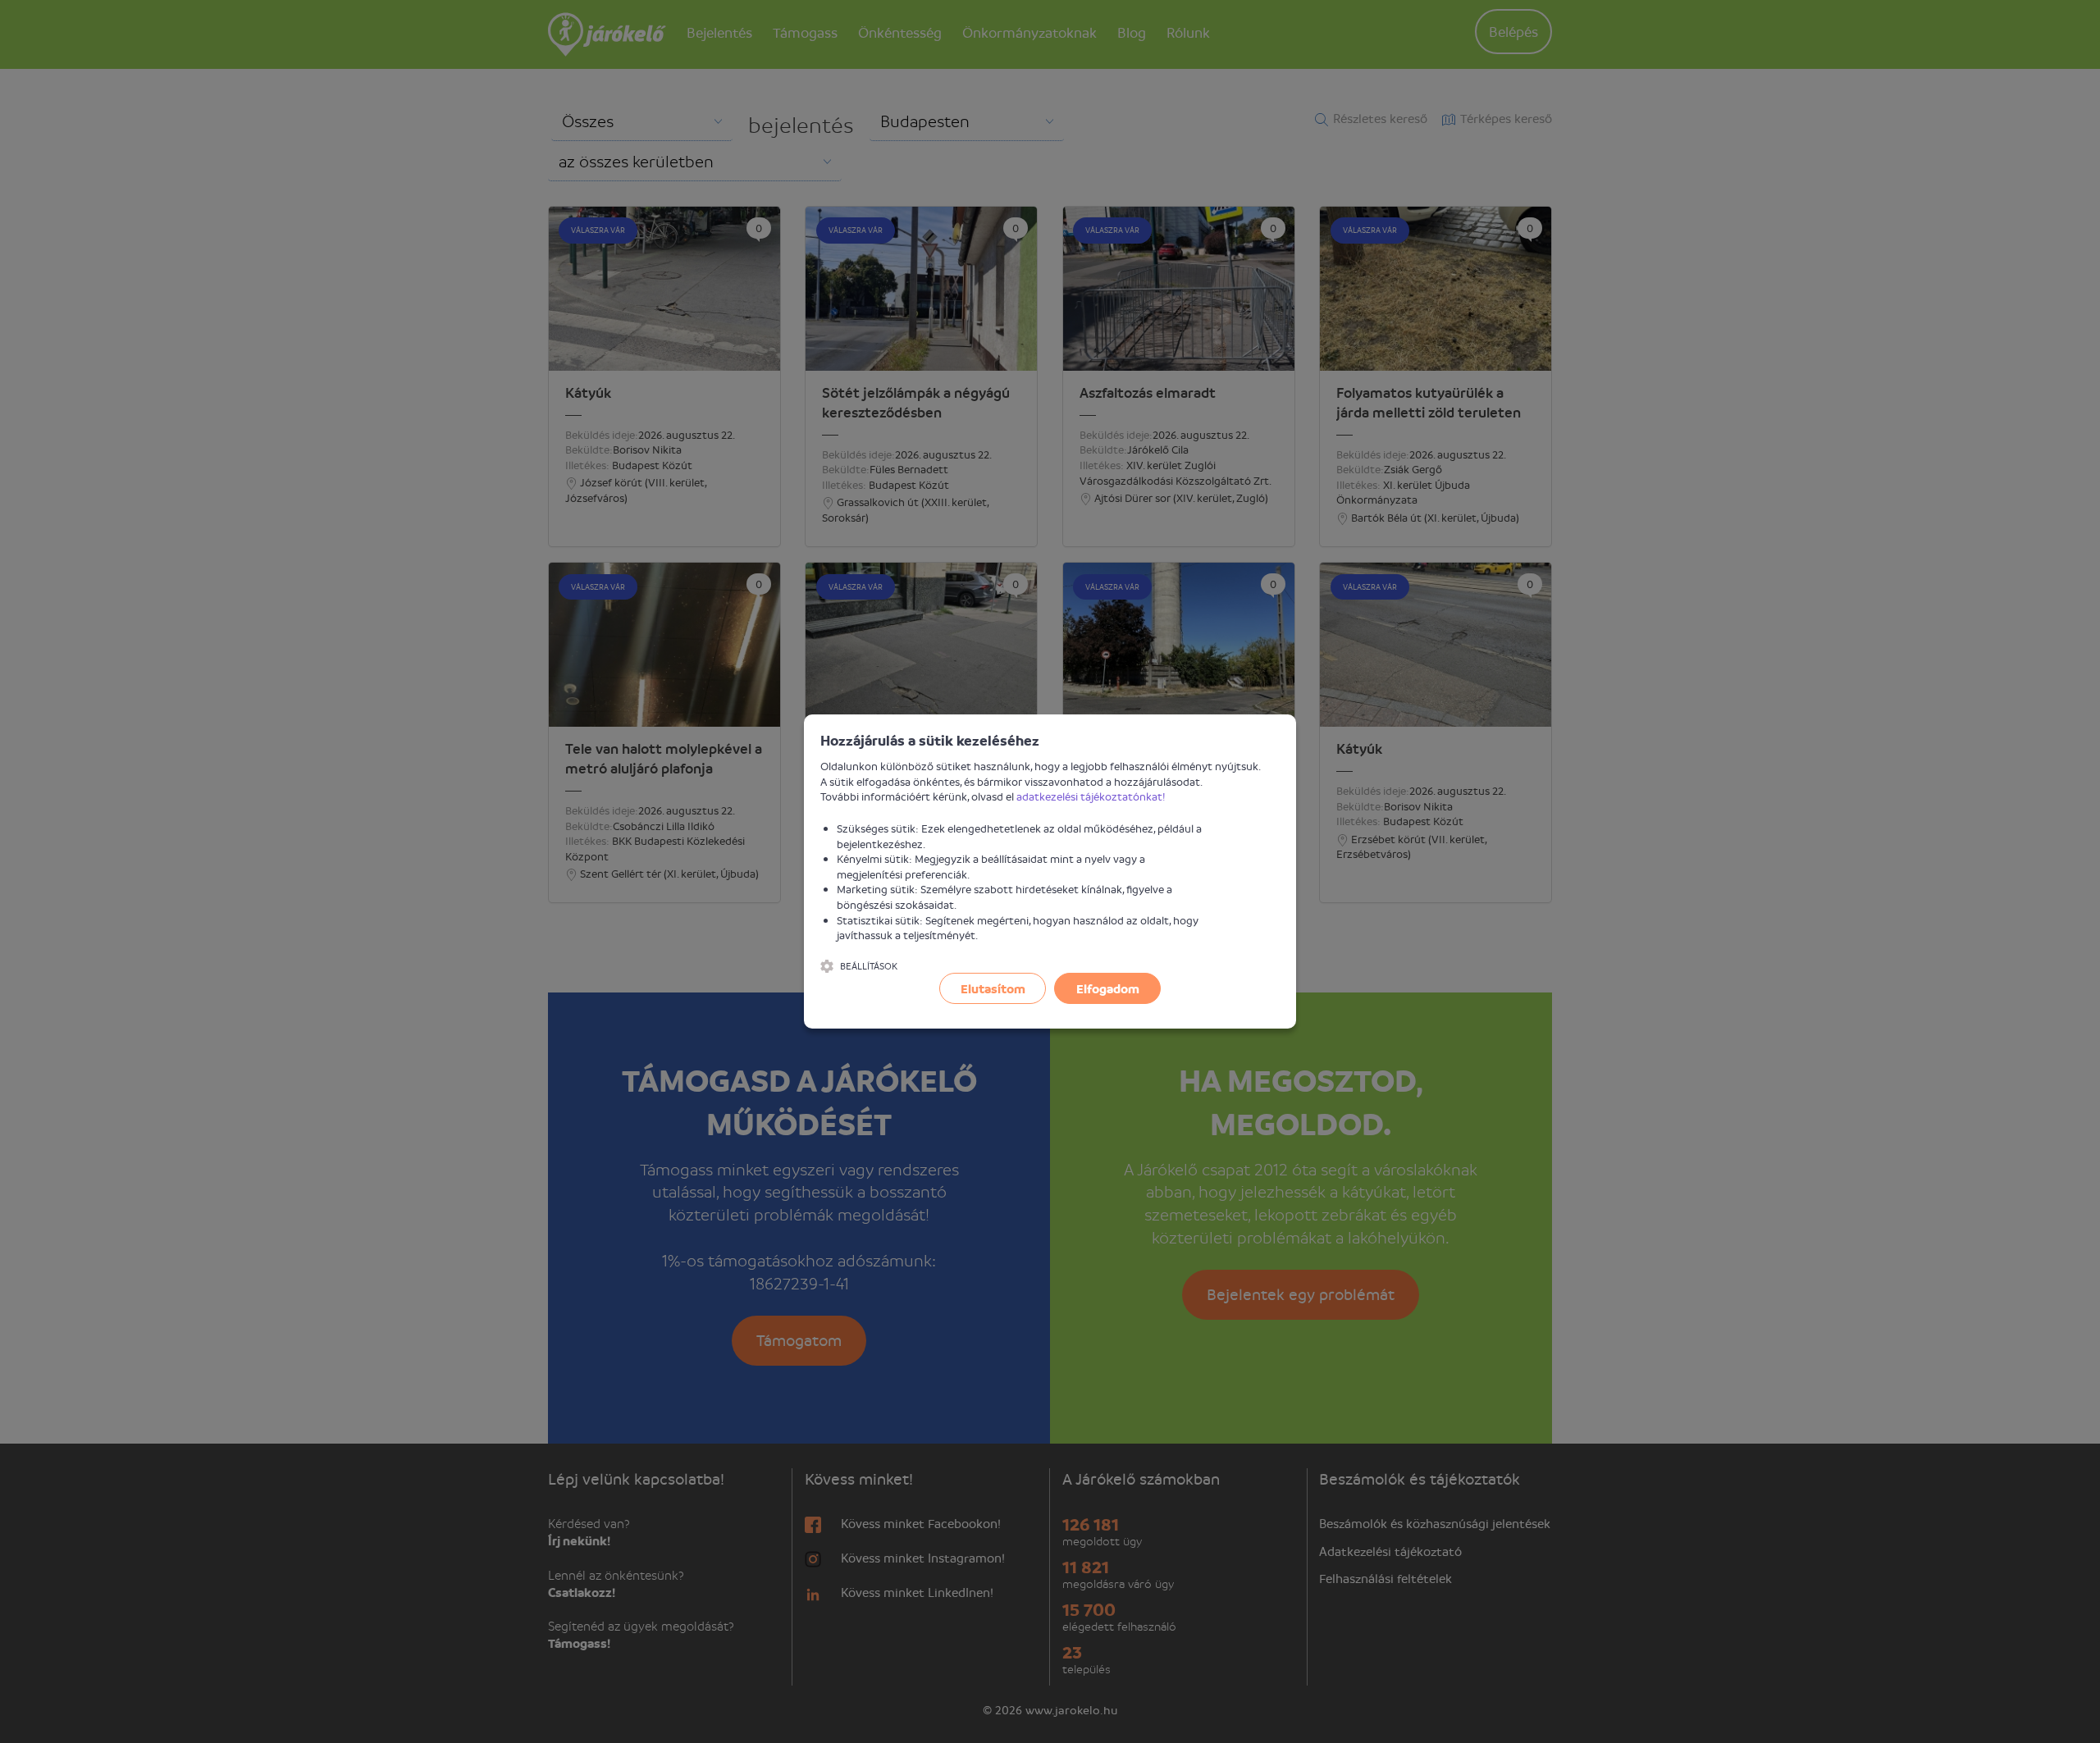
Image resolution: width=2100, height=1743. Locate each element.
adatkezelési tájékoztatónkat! (1091, 796)
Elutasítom (993, 988)
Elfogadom (1108, 988)
